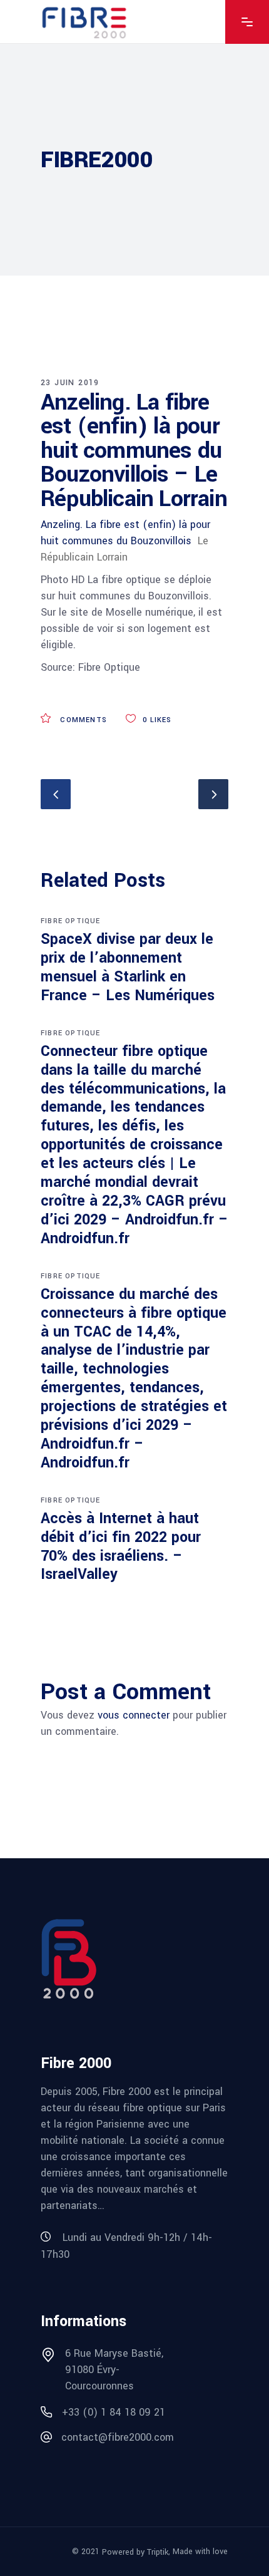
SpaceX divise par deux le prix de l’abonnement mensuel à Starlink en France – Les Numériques (128, 967)
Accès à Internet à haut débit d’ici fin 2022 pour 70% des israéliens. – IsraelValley (121, 1547)
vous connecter (134, 1715)
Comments (82, 720)
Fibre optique (71, 921)
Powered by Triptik (135, 2552)
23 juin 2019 (70, 383)
